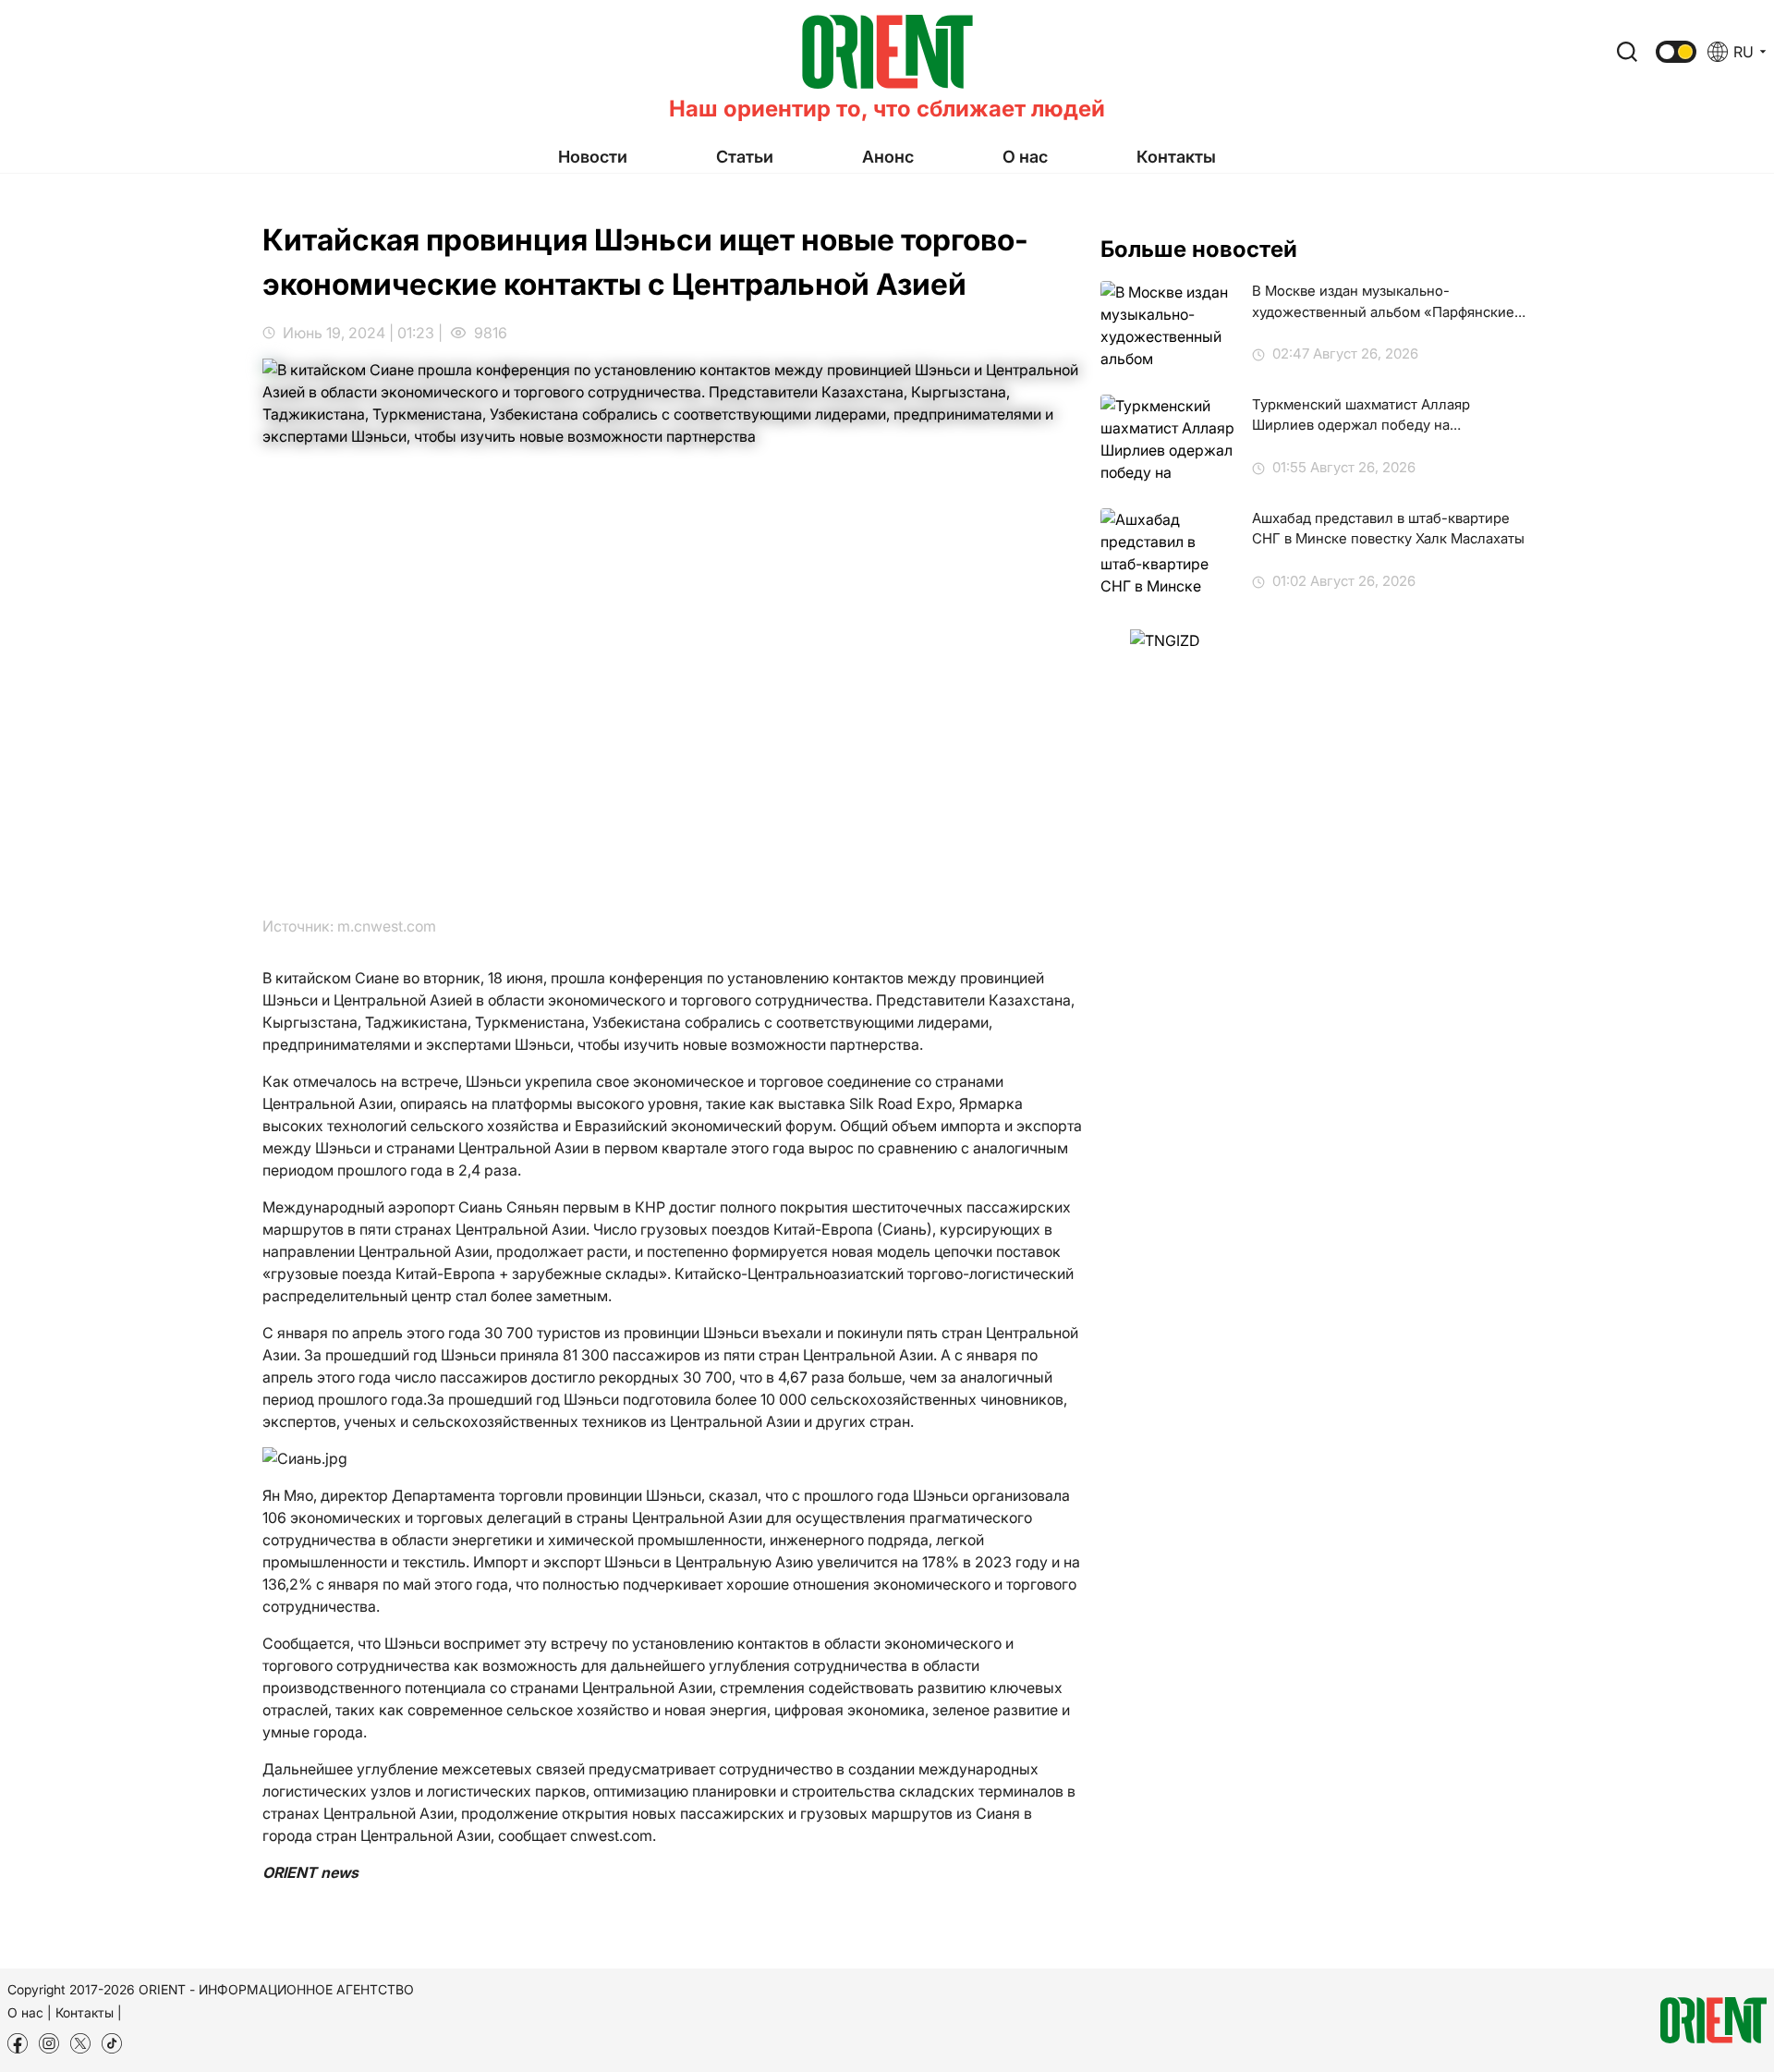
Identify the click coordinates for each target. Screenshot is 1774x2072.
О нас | (30, 2012)
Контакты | (89, 2012)
